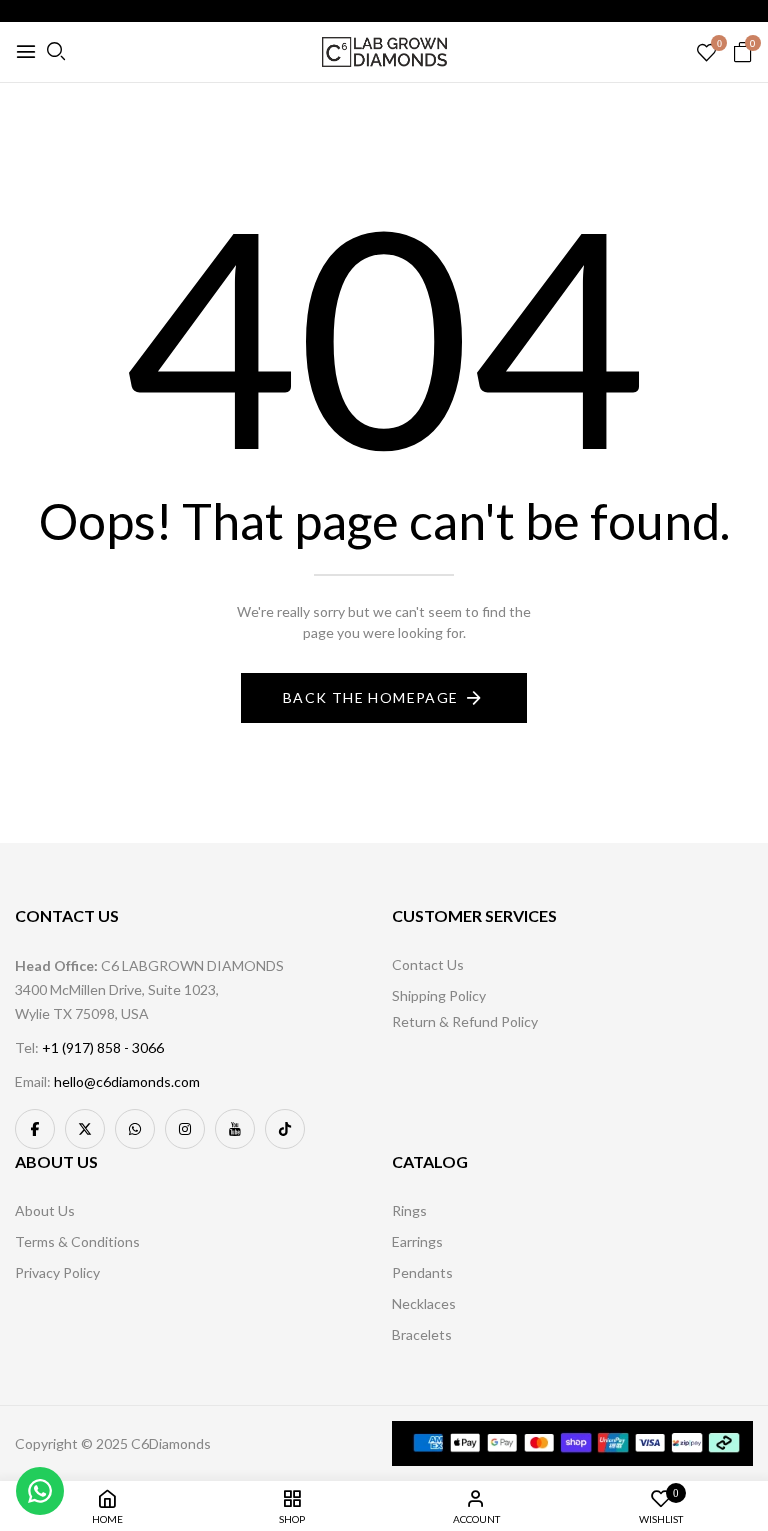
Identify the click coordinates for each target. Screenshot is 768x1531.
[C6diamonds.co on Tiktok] (285, 1129)
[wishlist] (706, 53)
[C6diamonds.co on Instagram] (185, 1129)
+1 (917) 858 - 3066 (103, 1047)
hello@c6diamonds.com (127, 1081)
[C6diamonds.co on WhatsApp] (135, 1129)
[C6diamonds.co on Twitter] (85, 1129)
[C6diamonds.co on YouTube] (235, 1129)
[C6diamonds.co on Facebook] (35, 1129)
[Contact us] (40, 1491)
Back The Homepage (371, 697)
